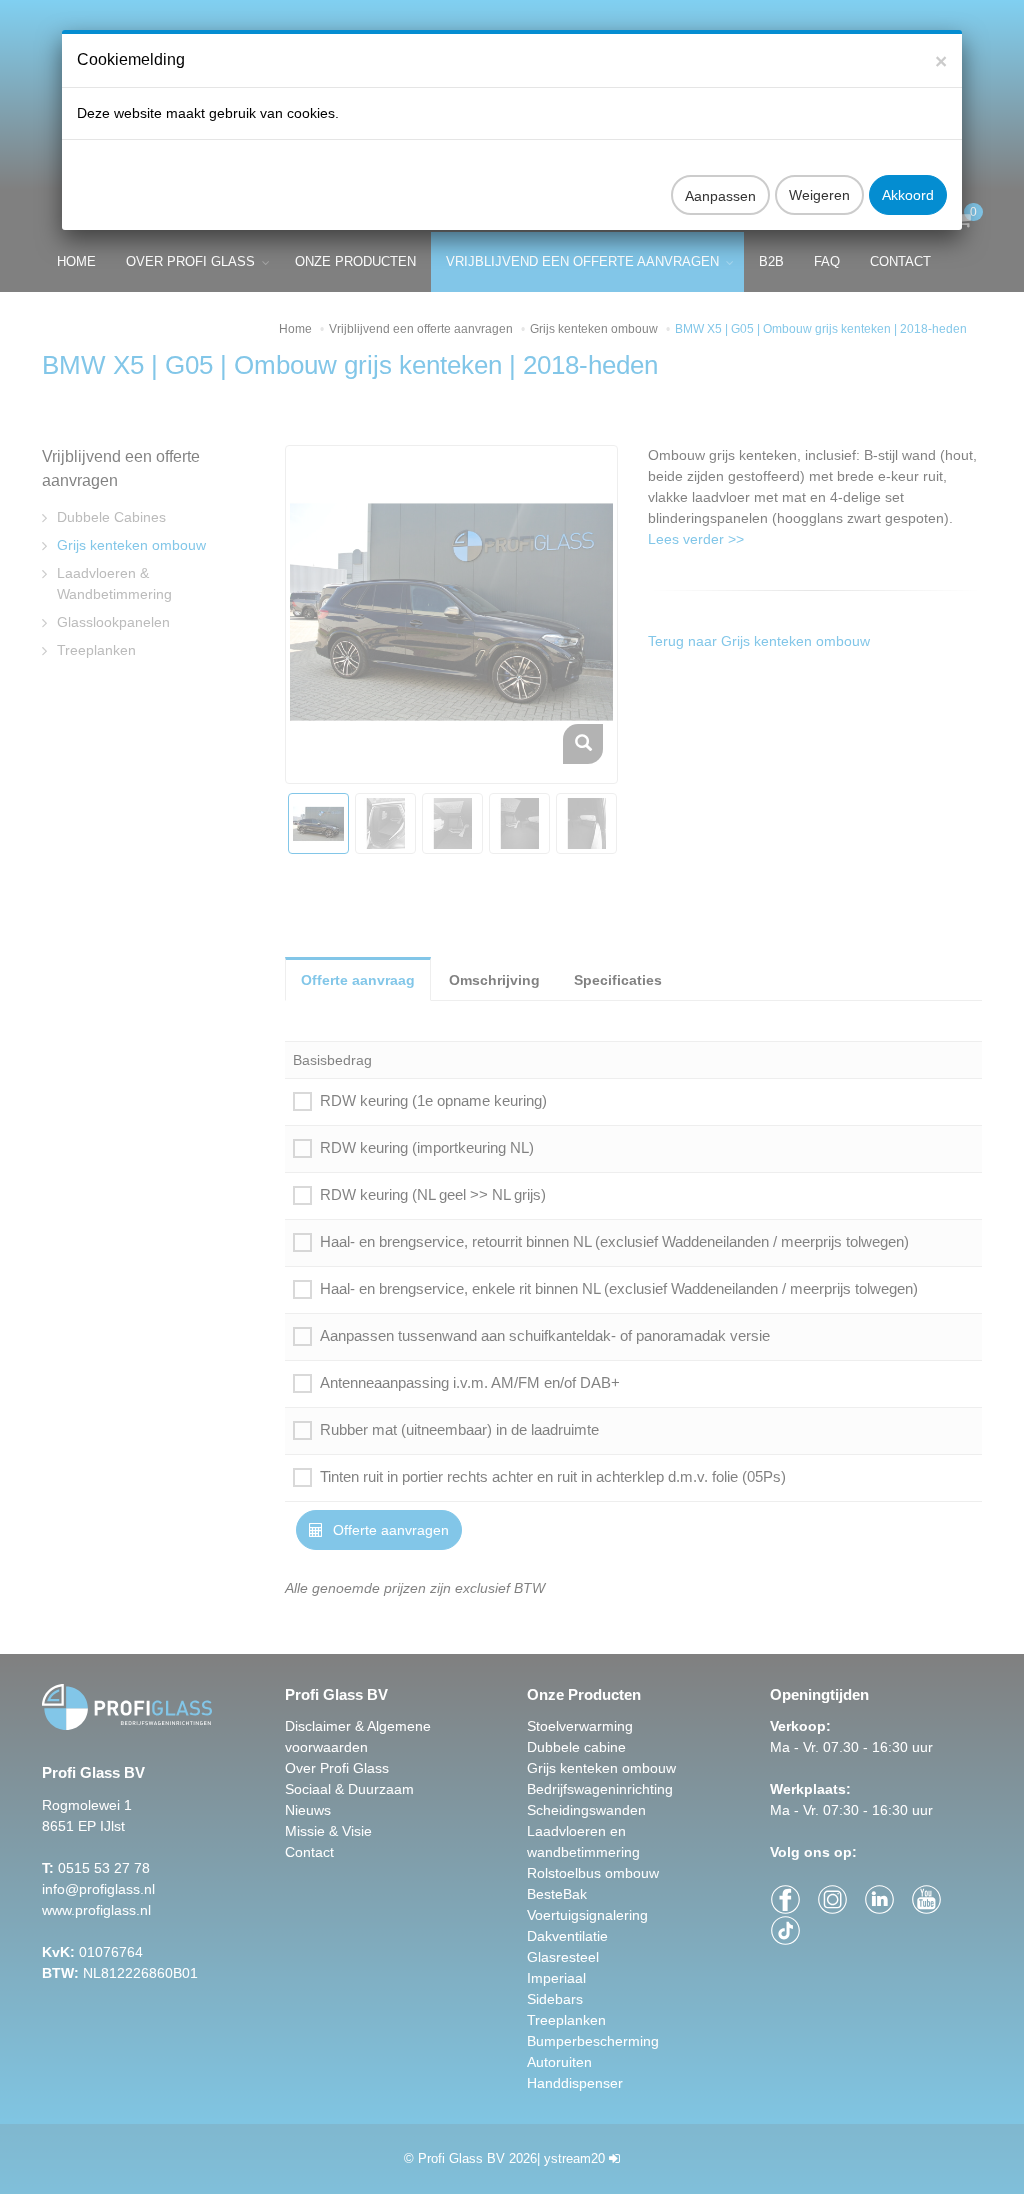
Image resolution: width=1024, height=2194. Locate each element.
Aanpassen (720, 196)
